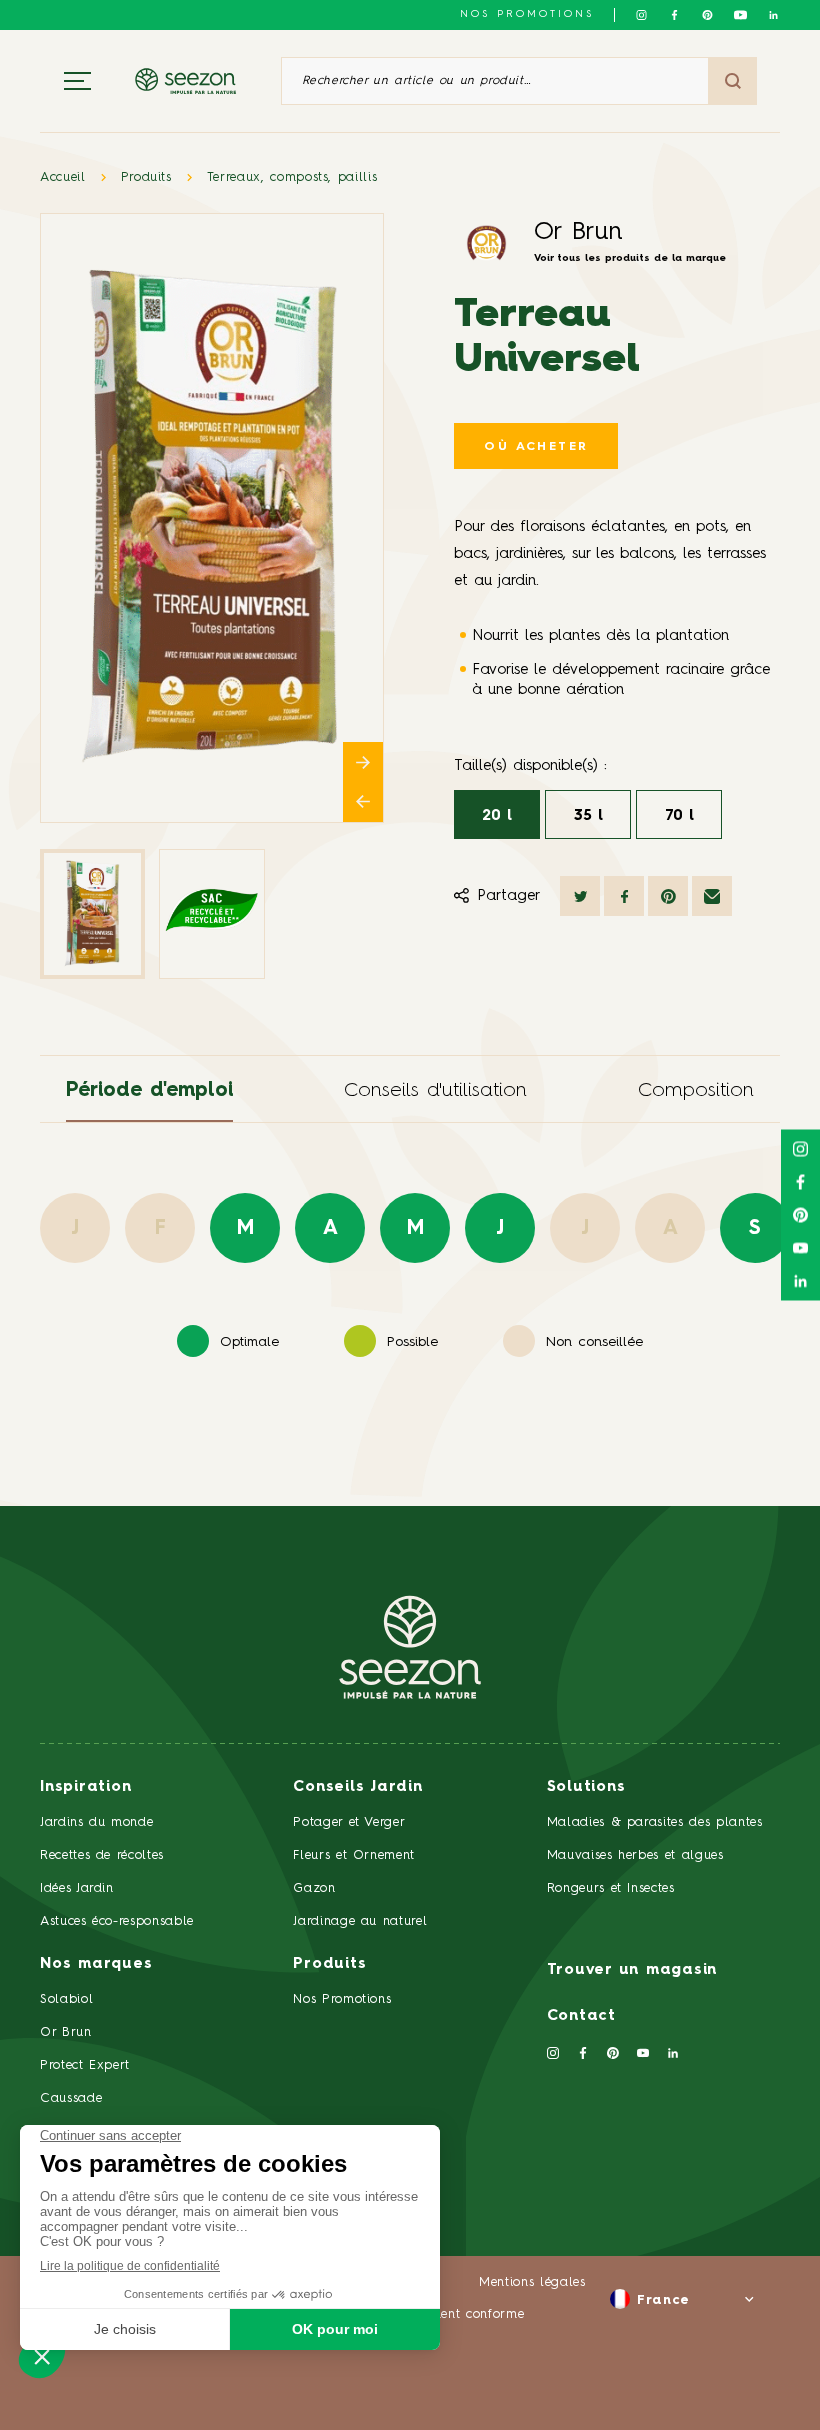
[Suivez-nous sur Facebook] (674, 15)
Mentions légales (532, 2282)
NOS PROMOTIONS (527, 14)
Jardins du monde (96, 1822)
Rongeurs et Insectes (611, 1888)
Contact (581, 2016)
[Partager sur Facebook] (624, 896)
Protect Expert (85, 2065)
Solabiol (66, 1999)
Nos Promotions (342, 1999)
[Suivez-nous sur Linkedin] (773, 15)
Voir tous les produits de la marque (630, 258)
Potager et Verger (349, 1822)
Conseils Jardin (357, 1787)
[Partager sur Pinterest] (668, 896)
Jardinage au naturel (360, 1921)
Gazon (314, 1888)
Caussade (71, 2098)
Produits (146, 177)
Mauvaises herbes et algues (635, 1855)
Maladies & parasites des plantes (655, 1822)
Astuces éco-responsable (117, 1921)
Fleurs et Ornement (354, 1855)
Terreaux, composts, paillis (292, 177)
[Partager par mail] (712, 896)
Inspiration (85, 1787)
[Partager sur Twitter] (580, 896)
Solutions (586, 1787)
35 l (588, 816)
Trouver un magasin (632, 1970)
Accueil (63, 177)
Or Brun (578, 232)
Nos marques (96, 1964)
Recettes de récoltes (102, 1855)
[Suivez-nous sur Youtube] (740, 15)
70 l (679, 816)
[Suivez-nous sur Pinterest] (707, 15)
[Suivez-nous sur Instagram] (641, 15)
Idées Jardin (77, 1888)
